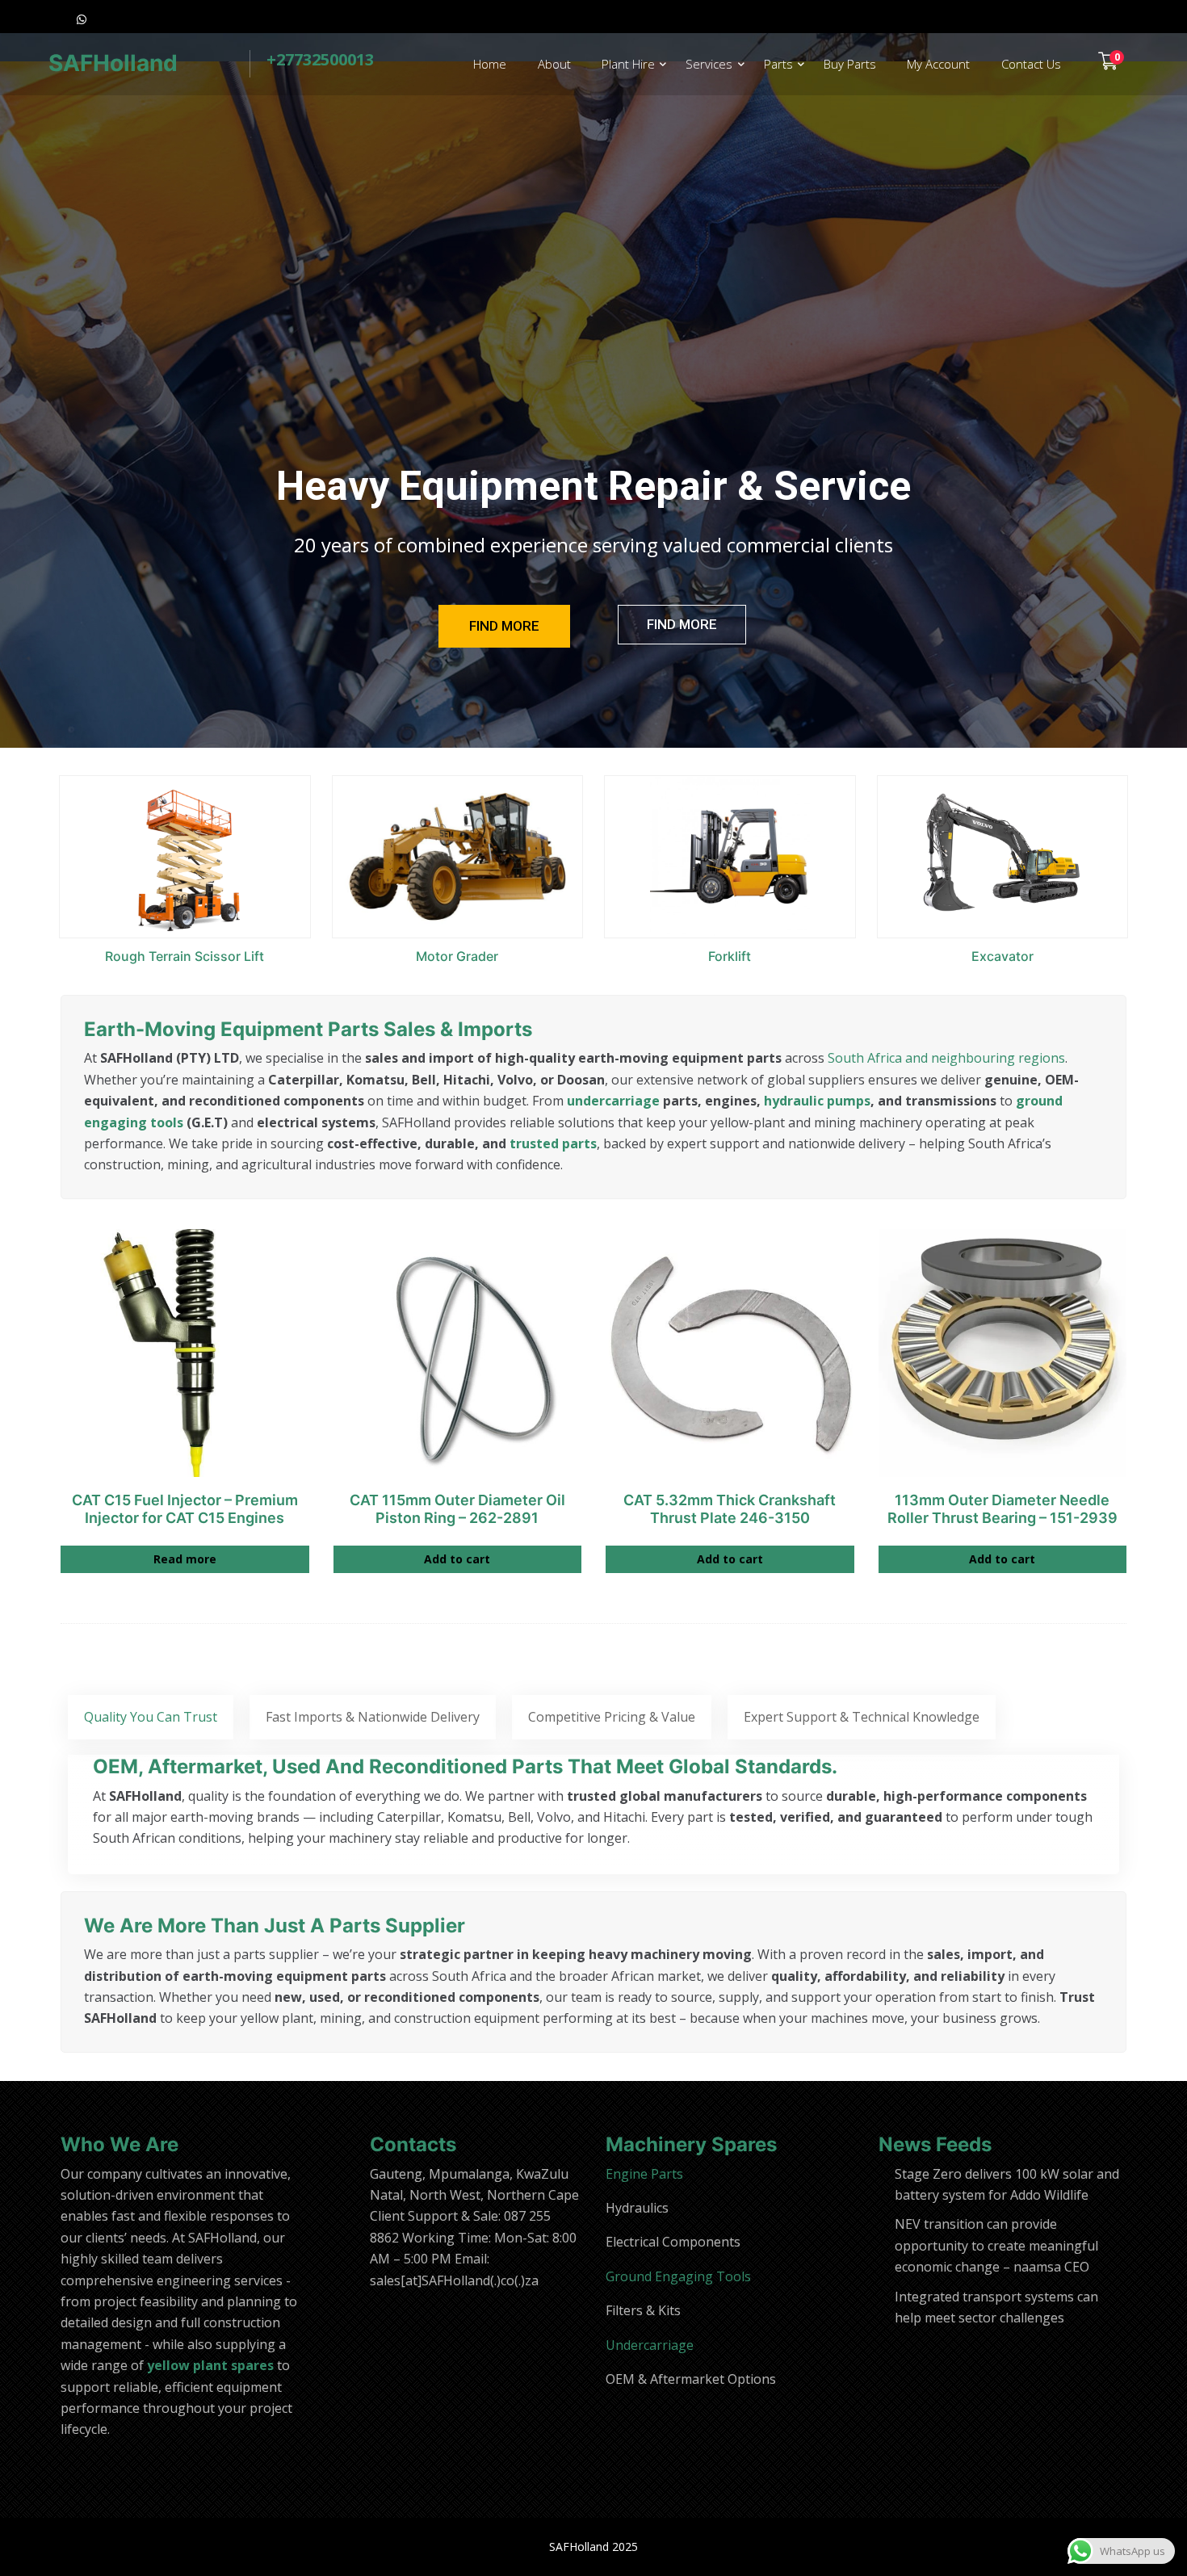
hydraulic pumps (817, 1101)
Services (709, 64)
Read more (185, 1559)
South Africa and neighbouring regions (946, 1058)
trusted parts (553, 1143)
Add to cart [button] (457, 1559)
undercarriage (613, 1101)
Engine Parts (644, 2174)
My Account (938, 64)
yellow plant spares (210, 2365)
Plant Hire (628, 64)
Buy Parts (850, 64)
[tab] (151, 1717)
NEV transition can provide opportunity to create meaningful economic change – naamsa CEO (996, 2245)
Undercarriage (650, 2345)
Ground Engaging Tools (678, 2276)
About (554, 64)
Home (490, 64)
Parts (778, 64)
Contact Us (1031, 64)
